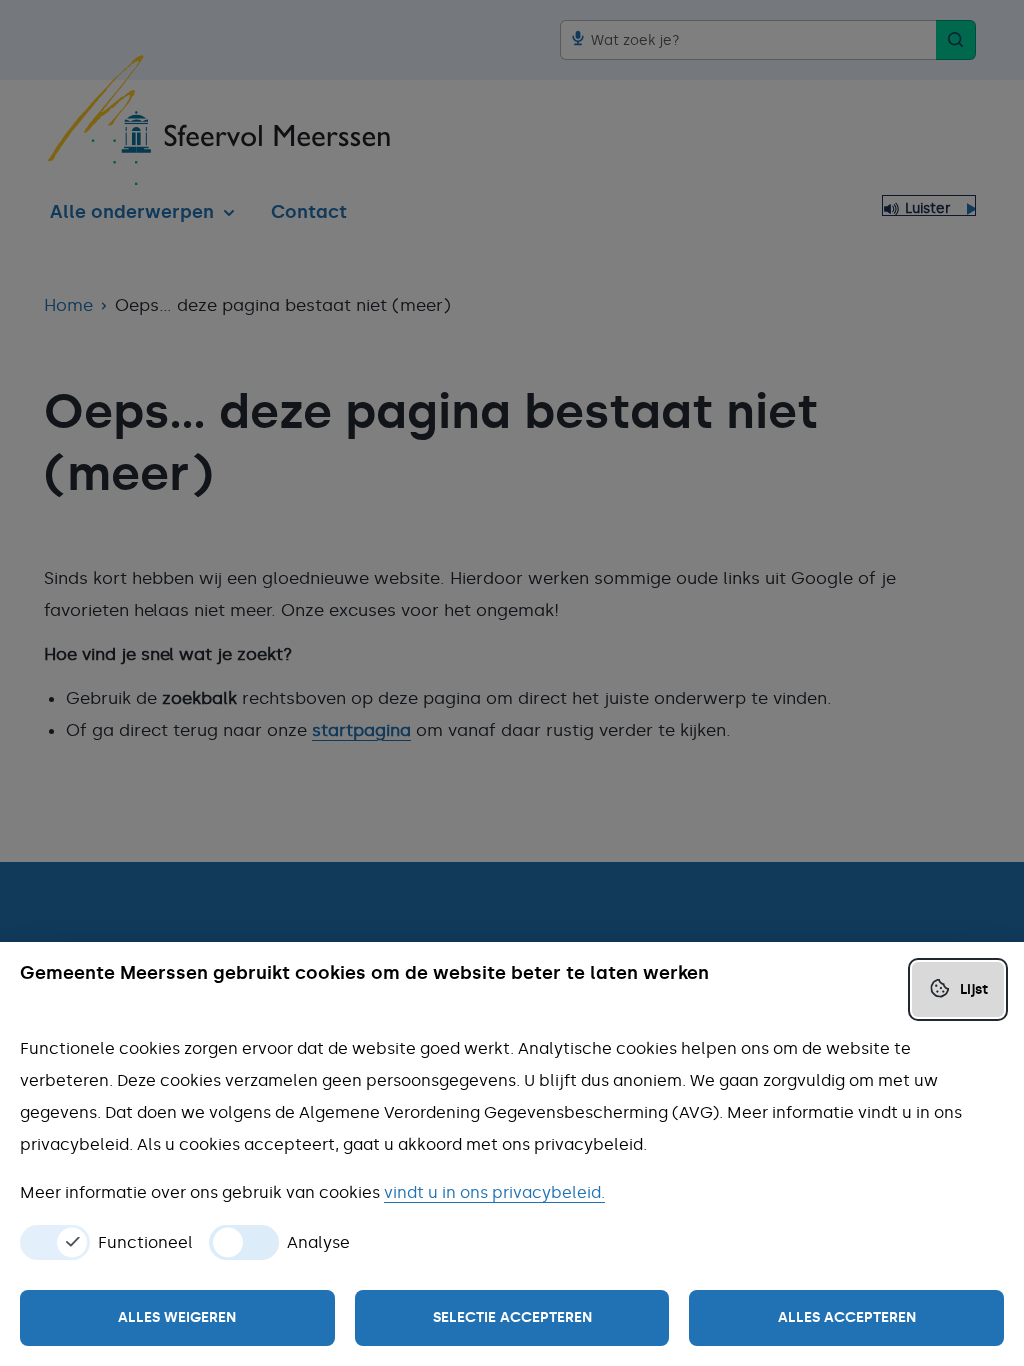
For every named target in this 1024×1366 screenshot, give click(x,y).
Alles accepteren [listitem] (847, 1317)
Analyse (318, 1243)
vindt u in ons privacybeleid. (494, 1192)
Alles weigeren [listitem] (177, 1317)
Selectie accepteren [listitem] (512, 1317)
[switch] (55, 1242)
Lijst (974, 989)
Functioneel (145, 1243)
